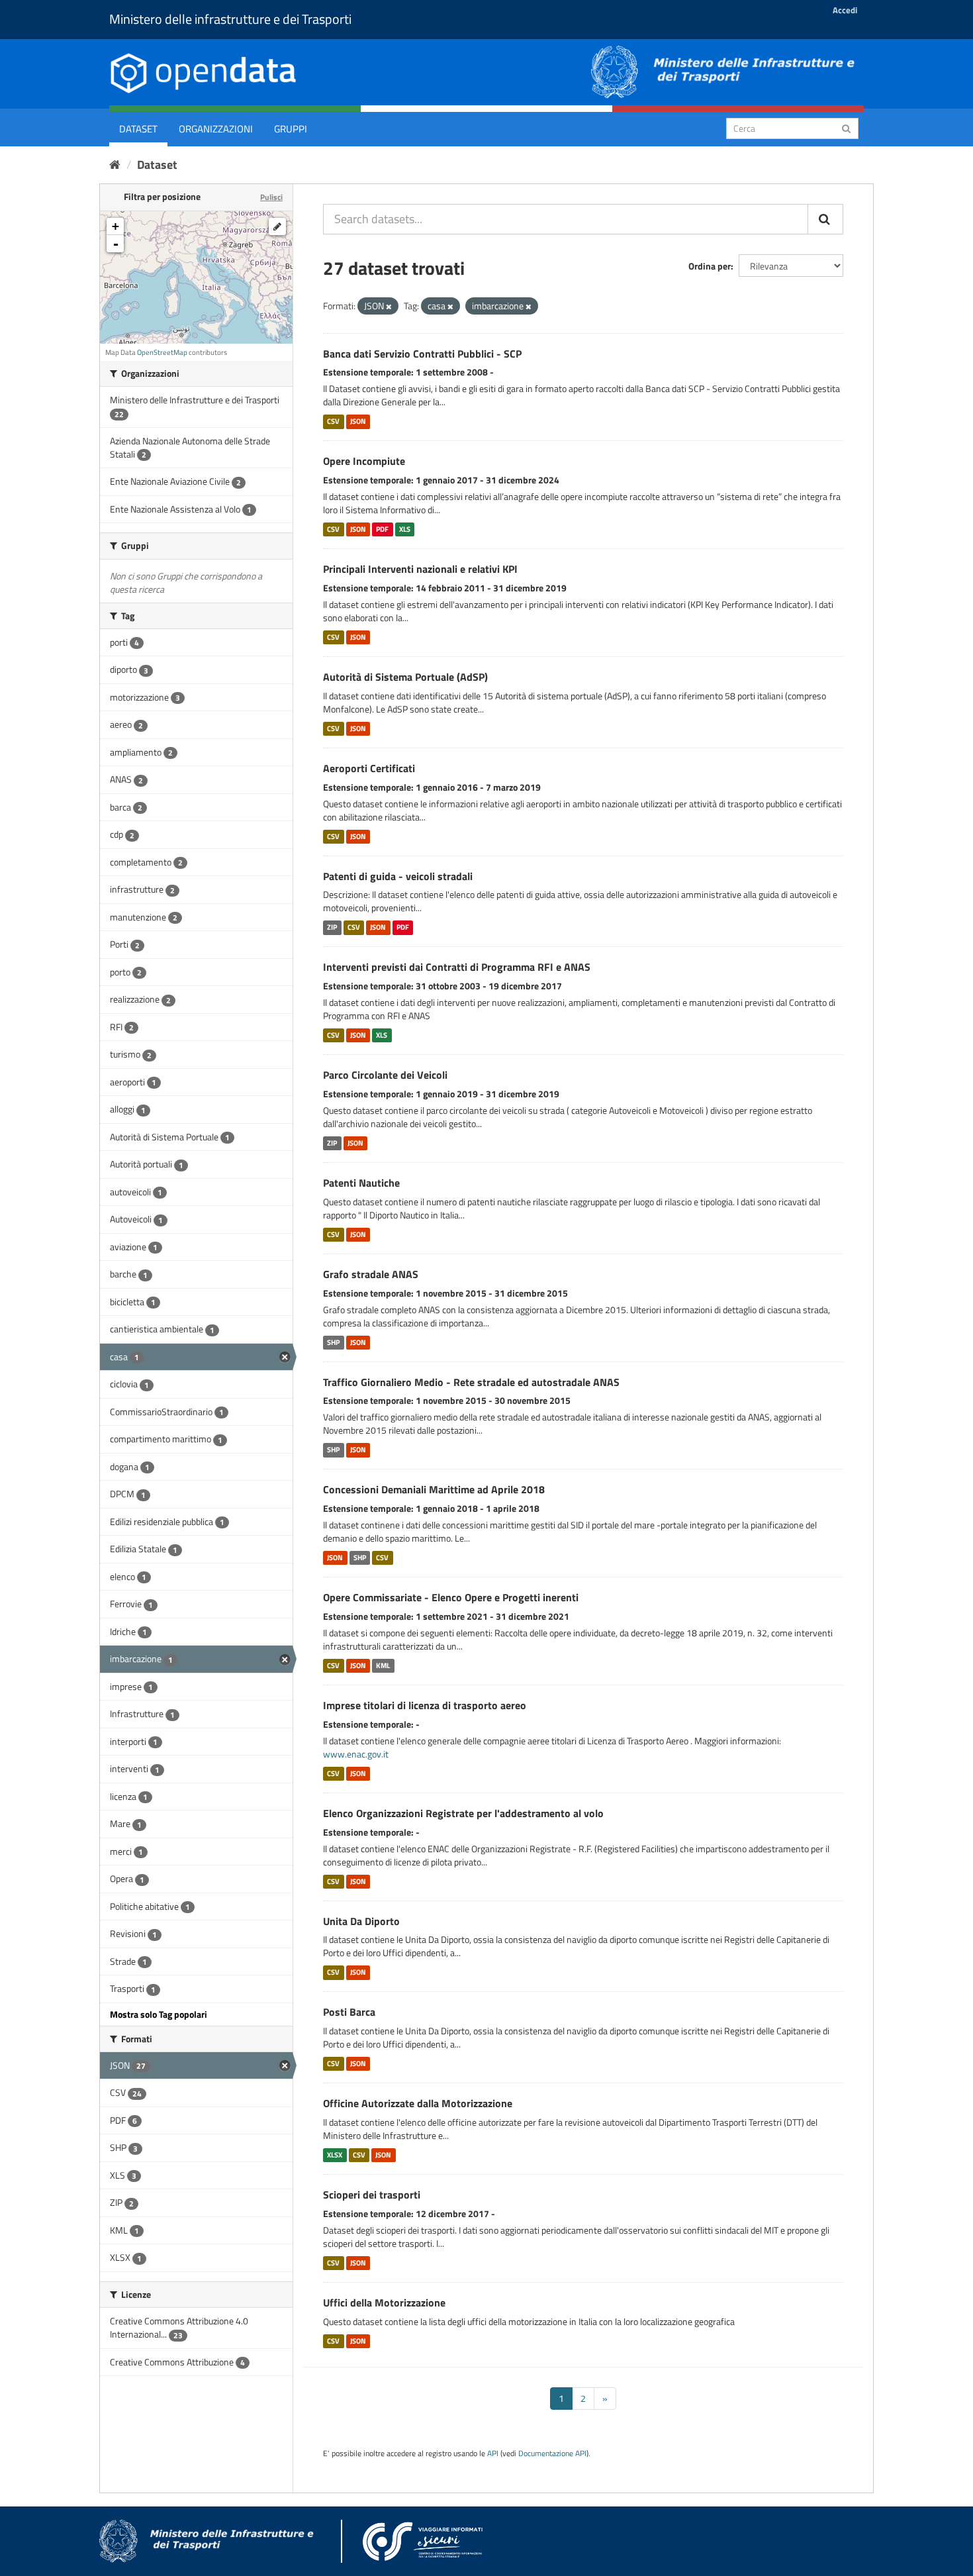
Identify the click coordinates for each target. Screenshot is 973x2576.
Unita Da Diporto (361, 1921)
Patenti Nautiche (361, 1183)
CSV (333, 421)
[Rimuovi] (389, 307)
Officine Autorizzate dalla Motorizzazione (418, 2103)
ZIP (332, 927)
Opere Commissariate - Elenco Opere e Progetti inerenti (451, 1597)
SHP (333, 1342)
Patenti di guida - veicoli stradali (398, 876)
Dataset (138, 129)
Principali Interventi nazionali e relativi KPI (420, 569)
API (493, 2453)
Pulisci (271, 197)
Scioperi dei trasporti (372, 2195)
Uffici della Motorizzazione (384, 2303)
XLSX (335, 2155)
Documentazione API (552, 2453)
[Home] (115, 165)
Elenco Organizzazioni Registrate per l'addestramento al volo (463, 1813)
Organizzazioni (216, 129)
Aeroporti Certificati (369, 768)
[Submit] (846, 127)
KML (383, 1665)
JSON (358, 421)
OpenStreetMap (162, 352)
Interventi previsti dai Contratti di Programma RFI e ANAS (457, 967)
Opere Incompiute (364, 461)
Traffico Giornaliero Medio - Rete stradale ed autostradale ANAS (471, 1382)
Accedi (845, 10)
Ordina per (710, 266)
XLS (405, 529)
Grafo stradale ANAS (371, 1274)
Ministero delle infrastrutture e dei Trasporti (230, 19)
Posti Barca (349, 2012)
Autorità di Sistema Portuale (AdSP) (405, 677)
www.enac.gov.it (356, 1754)
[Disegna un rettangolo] (277, 226)
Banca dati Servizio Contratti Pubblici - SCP (422, 354)
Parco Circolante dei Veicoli (385, 1075)
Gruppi (291, 129)
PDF (382, 529)
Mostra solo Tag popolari (159, 2014)
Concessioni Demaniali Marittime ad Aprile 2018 (434, 1489)
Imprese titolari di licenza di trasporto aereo (425, 1705)
